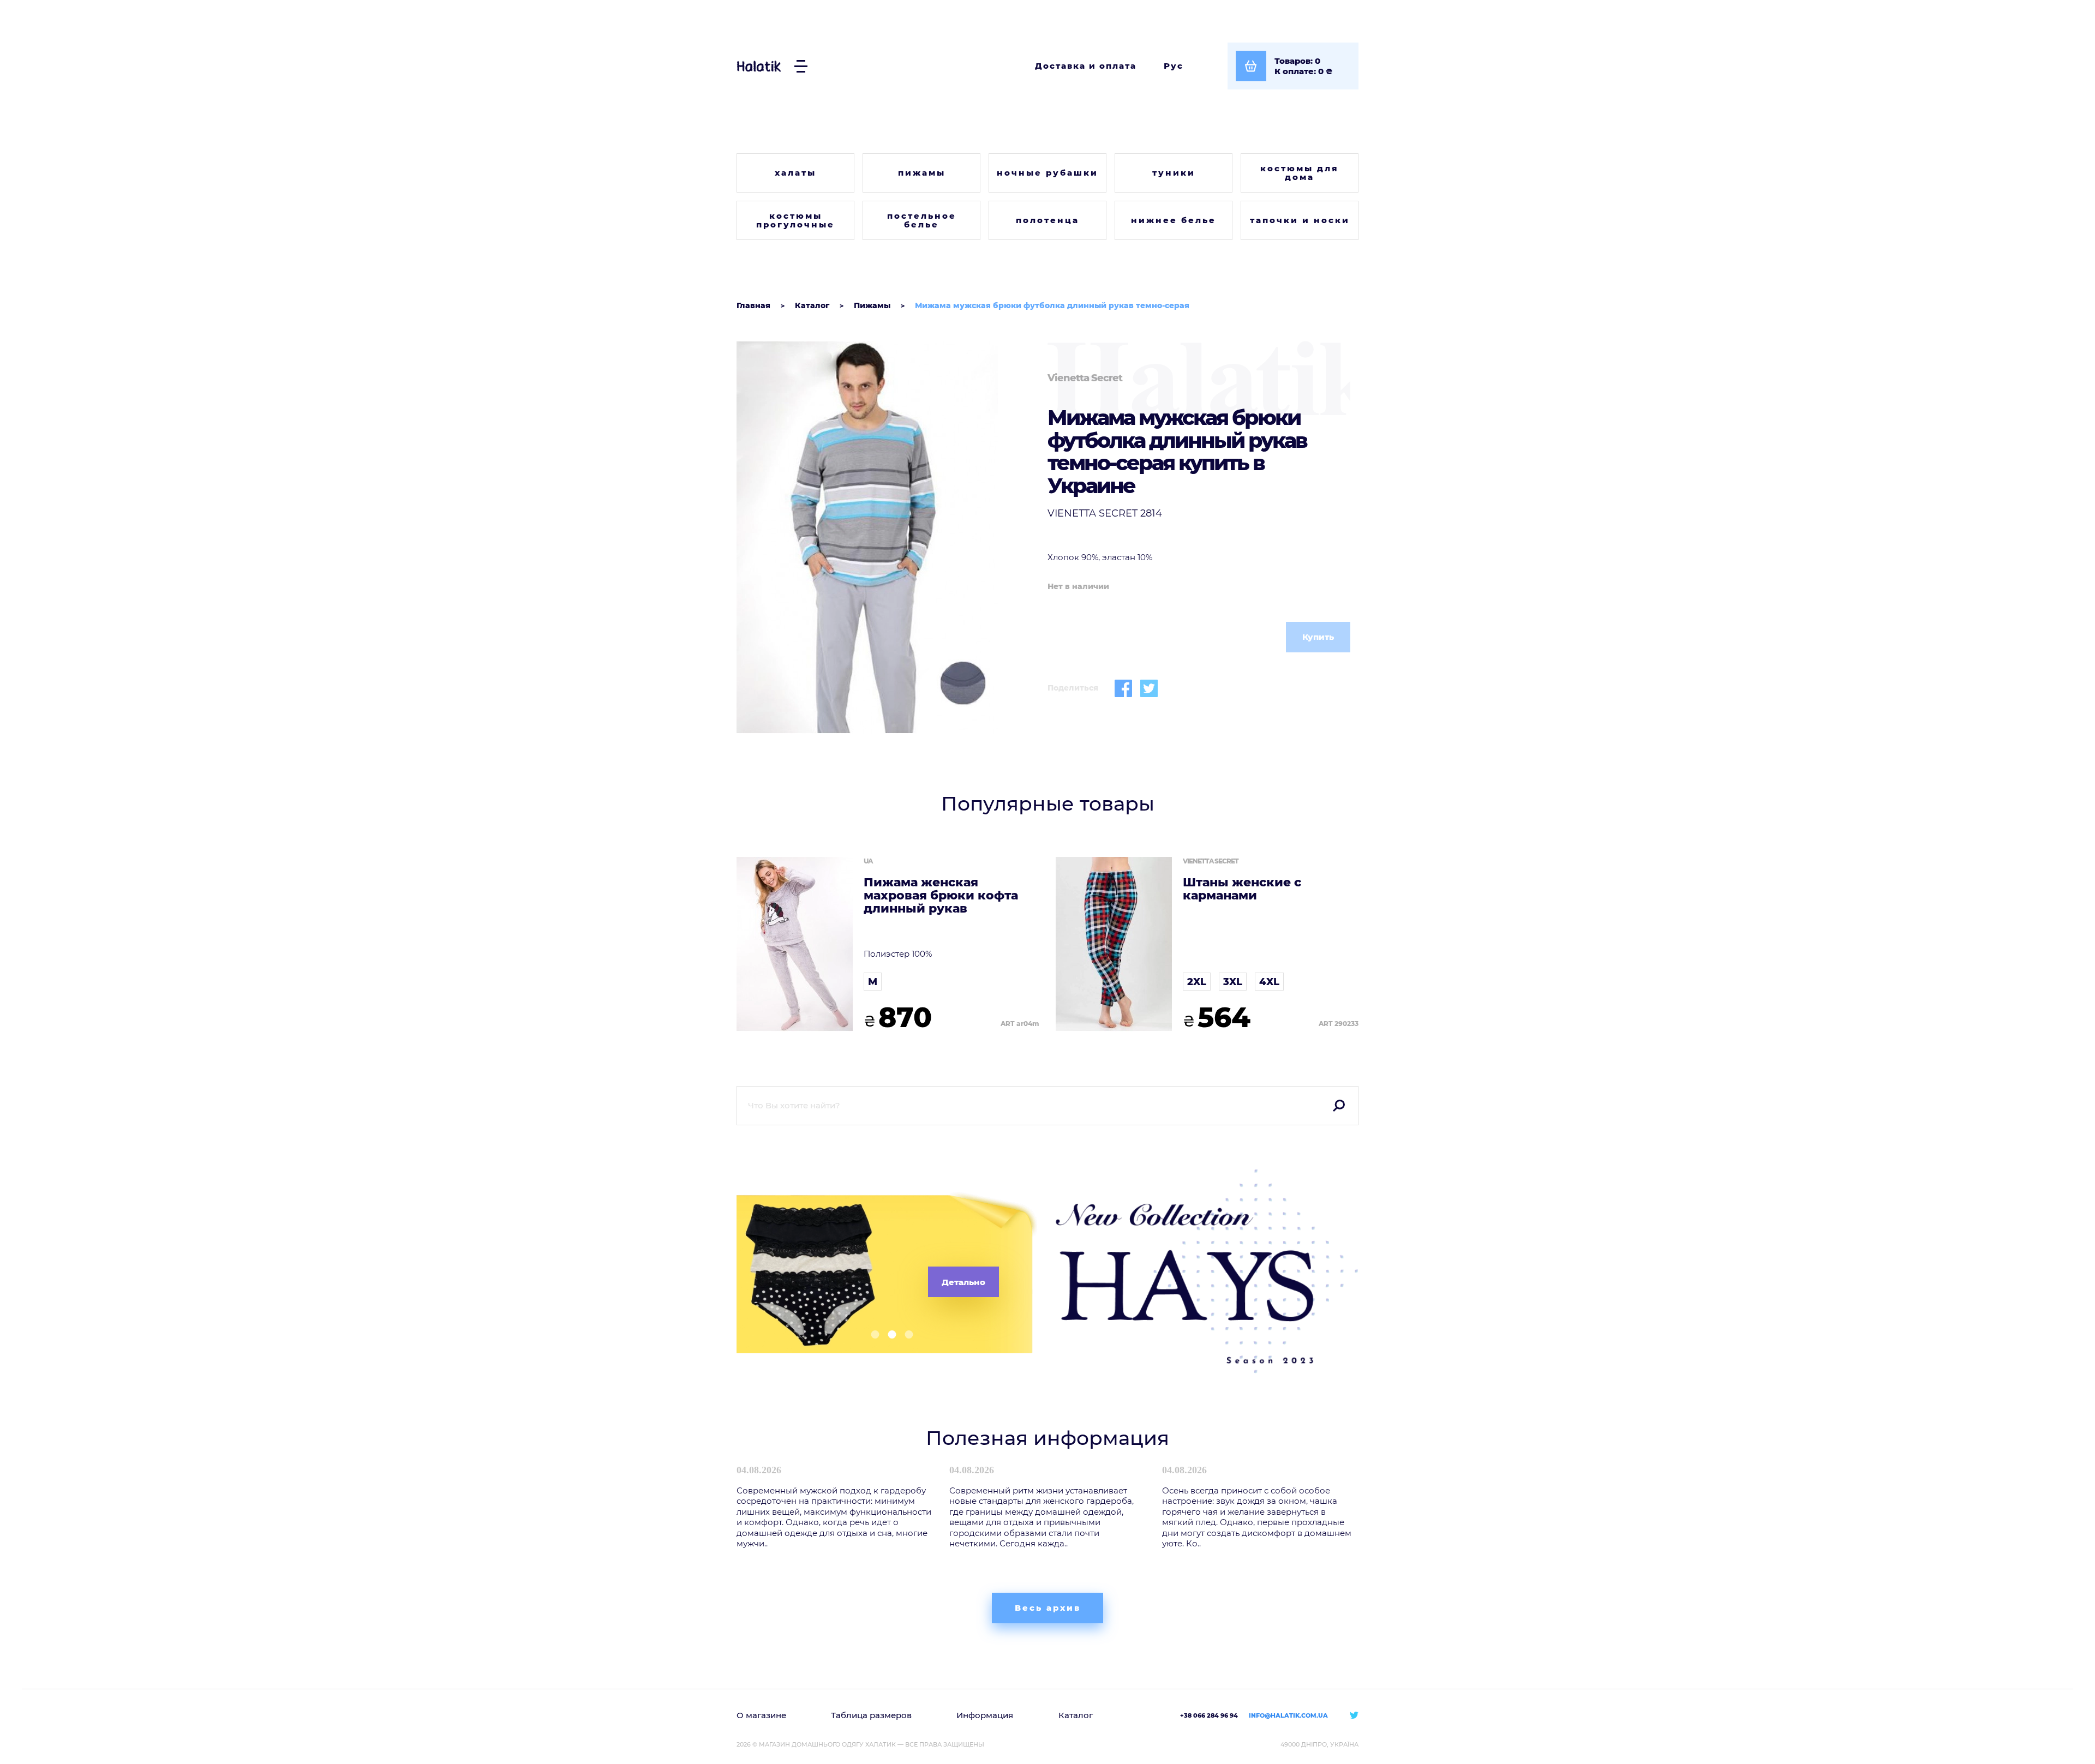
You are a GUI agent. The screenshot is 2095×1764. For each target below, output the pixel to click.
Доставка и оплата (1086, 66)
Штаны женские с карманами (1242, 889)
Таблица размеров (871, 1715)
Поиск (1339, 1106)
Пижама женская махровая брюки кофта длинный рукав (941, 896)
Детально (963, 1282)
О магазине (761, 1715)
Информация (985, 1715)
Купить (1318, 637)
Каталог (1076, 1715)
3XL (1233, 982)
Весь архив (1048, 1608)
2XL (1197, 982)
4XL (1269, 982)
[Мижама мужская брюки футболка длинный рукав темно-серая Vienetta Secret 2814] (888, 537)
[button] (871, 1334)
